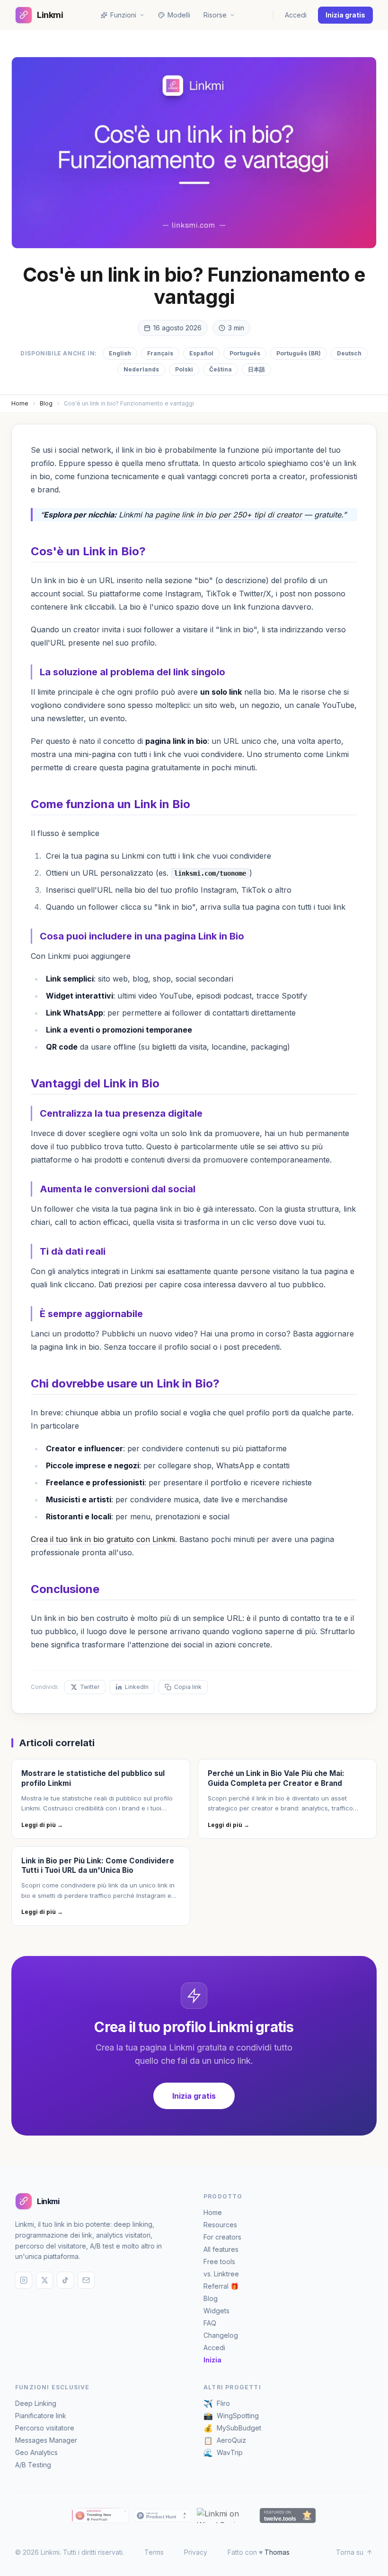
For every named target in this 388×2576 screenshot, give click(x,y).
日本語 (256, 369)
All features (221, 2249)
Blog (46, 403)
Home (20, 403)
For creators (222, 2237)
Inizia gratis (345, 15)
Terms (154, 2552)
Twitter (90, 1687)
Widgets (216, 2311)
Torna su (350, 2552)
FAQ (210, 2323)
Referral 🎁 (221, 2286)
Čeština (220, 369)
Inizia (212, 2360)
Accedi (296, 15)
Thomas (277, 2552)
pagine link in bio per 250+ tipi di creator (229, 515)
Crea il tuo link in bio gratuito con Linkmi (103, 1539)
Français (160, 353)
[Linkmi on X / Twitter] (44, 2280)
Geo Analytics (36, 2452)
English (120, 353)
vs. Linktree (221, 2274)
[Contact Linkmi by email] (86, 2280)
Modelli (179, 15)
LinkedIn (137, 1687)
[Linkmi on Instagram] (24, 2280)
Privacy (196, 2552)
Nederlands (141, 369)
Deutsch (349, 353)
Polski (184, 369)
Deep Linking (36, 2403)
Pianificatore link (41, 2416)
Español (201, 353)
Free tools (219, 2262)
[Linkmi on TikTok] (65, 2280)
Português (245, 353)
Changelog (221, 2335)
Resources (220, 2225)
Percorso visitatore (45, 2428)
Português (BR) (299, 353)
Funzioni (123, 15)
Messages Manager (46, 2440)
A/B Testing (33, 2465)
